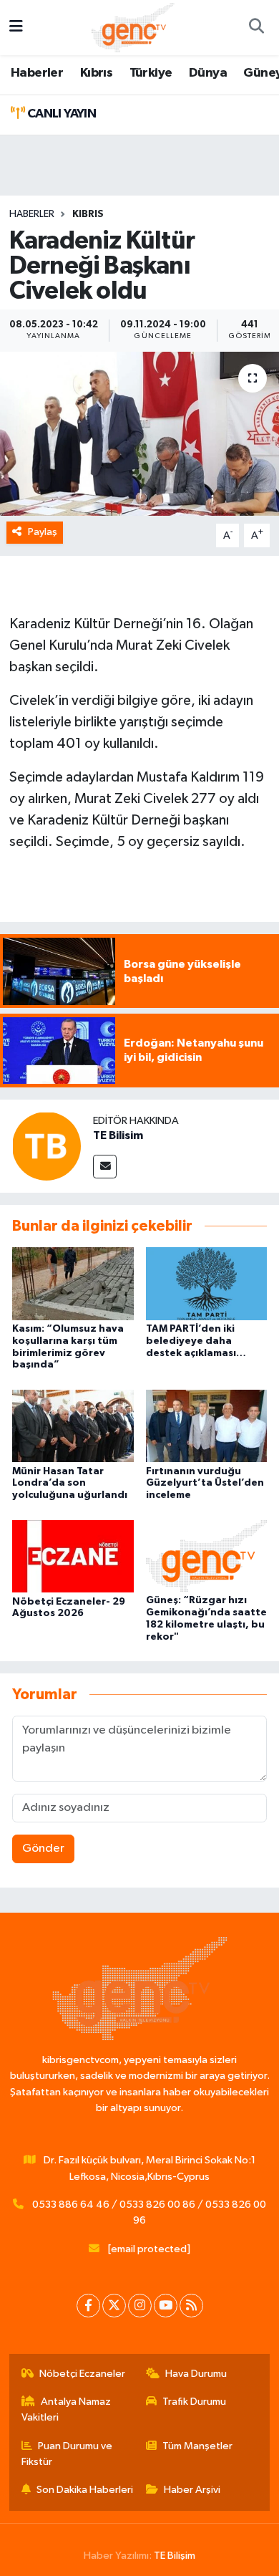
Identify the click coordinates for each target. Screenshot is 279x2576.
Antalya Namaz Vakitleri (67, 2409)
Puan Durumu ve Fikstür (67, 2454)
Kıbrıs (96, 73)
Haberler (37, 73)
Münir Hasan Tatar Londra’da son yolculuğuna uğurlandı (70, 1484)
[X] (114, 2306)
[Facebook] (88, 2306)
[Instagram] (140, 2306)
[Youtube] (166, 2306)
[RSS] (191, 2306)
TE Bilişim (175, 2556)
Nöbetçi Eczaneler (82, 2374)
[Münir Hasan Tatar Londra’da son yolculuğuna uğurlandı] (73, 1426)
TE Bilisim (118, 1135)
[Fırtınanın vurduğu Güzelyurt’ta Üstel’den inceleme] (207, 1426)
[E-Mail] (105, 1167)
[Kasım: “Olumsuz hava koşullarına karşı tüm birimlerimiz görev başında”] (73, 1283)
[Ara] (256, 28)
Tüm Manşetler (197, 2446)
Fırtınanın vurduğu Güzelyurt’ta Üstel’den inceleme (205, 1484)
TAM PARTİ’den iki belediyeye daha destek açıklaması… (196, 1341)
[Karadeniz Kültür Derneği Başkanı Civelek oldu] (139, 434)
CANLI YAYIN (60, 114)
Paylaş (43, 532)
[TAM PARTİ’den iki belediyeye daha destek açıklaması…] (207, 1283)
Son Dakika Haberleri (85, 2490)
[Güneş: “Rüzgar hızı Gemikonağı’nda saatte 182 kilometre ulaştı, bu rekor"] (207, 1556)
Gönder (43, 1849)
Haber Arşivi (192, 2490)
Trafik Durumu (194, 2402)
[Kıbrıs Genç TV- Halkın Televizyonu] (133, 27)
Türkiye (151, 73)
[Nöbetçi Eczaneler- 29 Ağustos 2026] (73, 1556)
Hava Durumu (196, 2374)
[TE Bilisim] (46, 1146)
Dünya (208, 73)
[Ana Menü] (16, 28)
